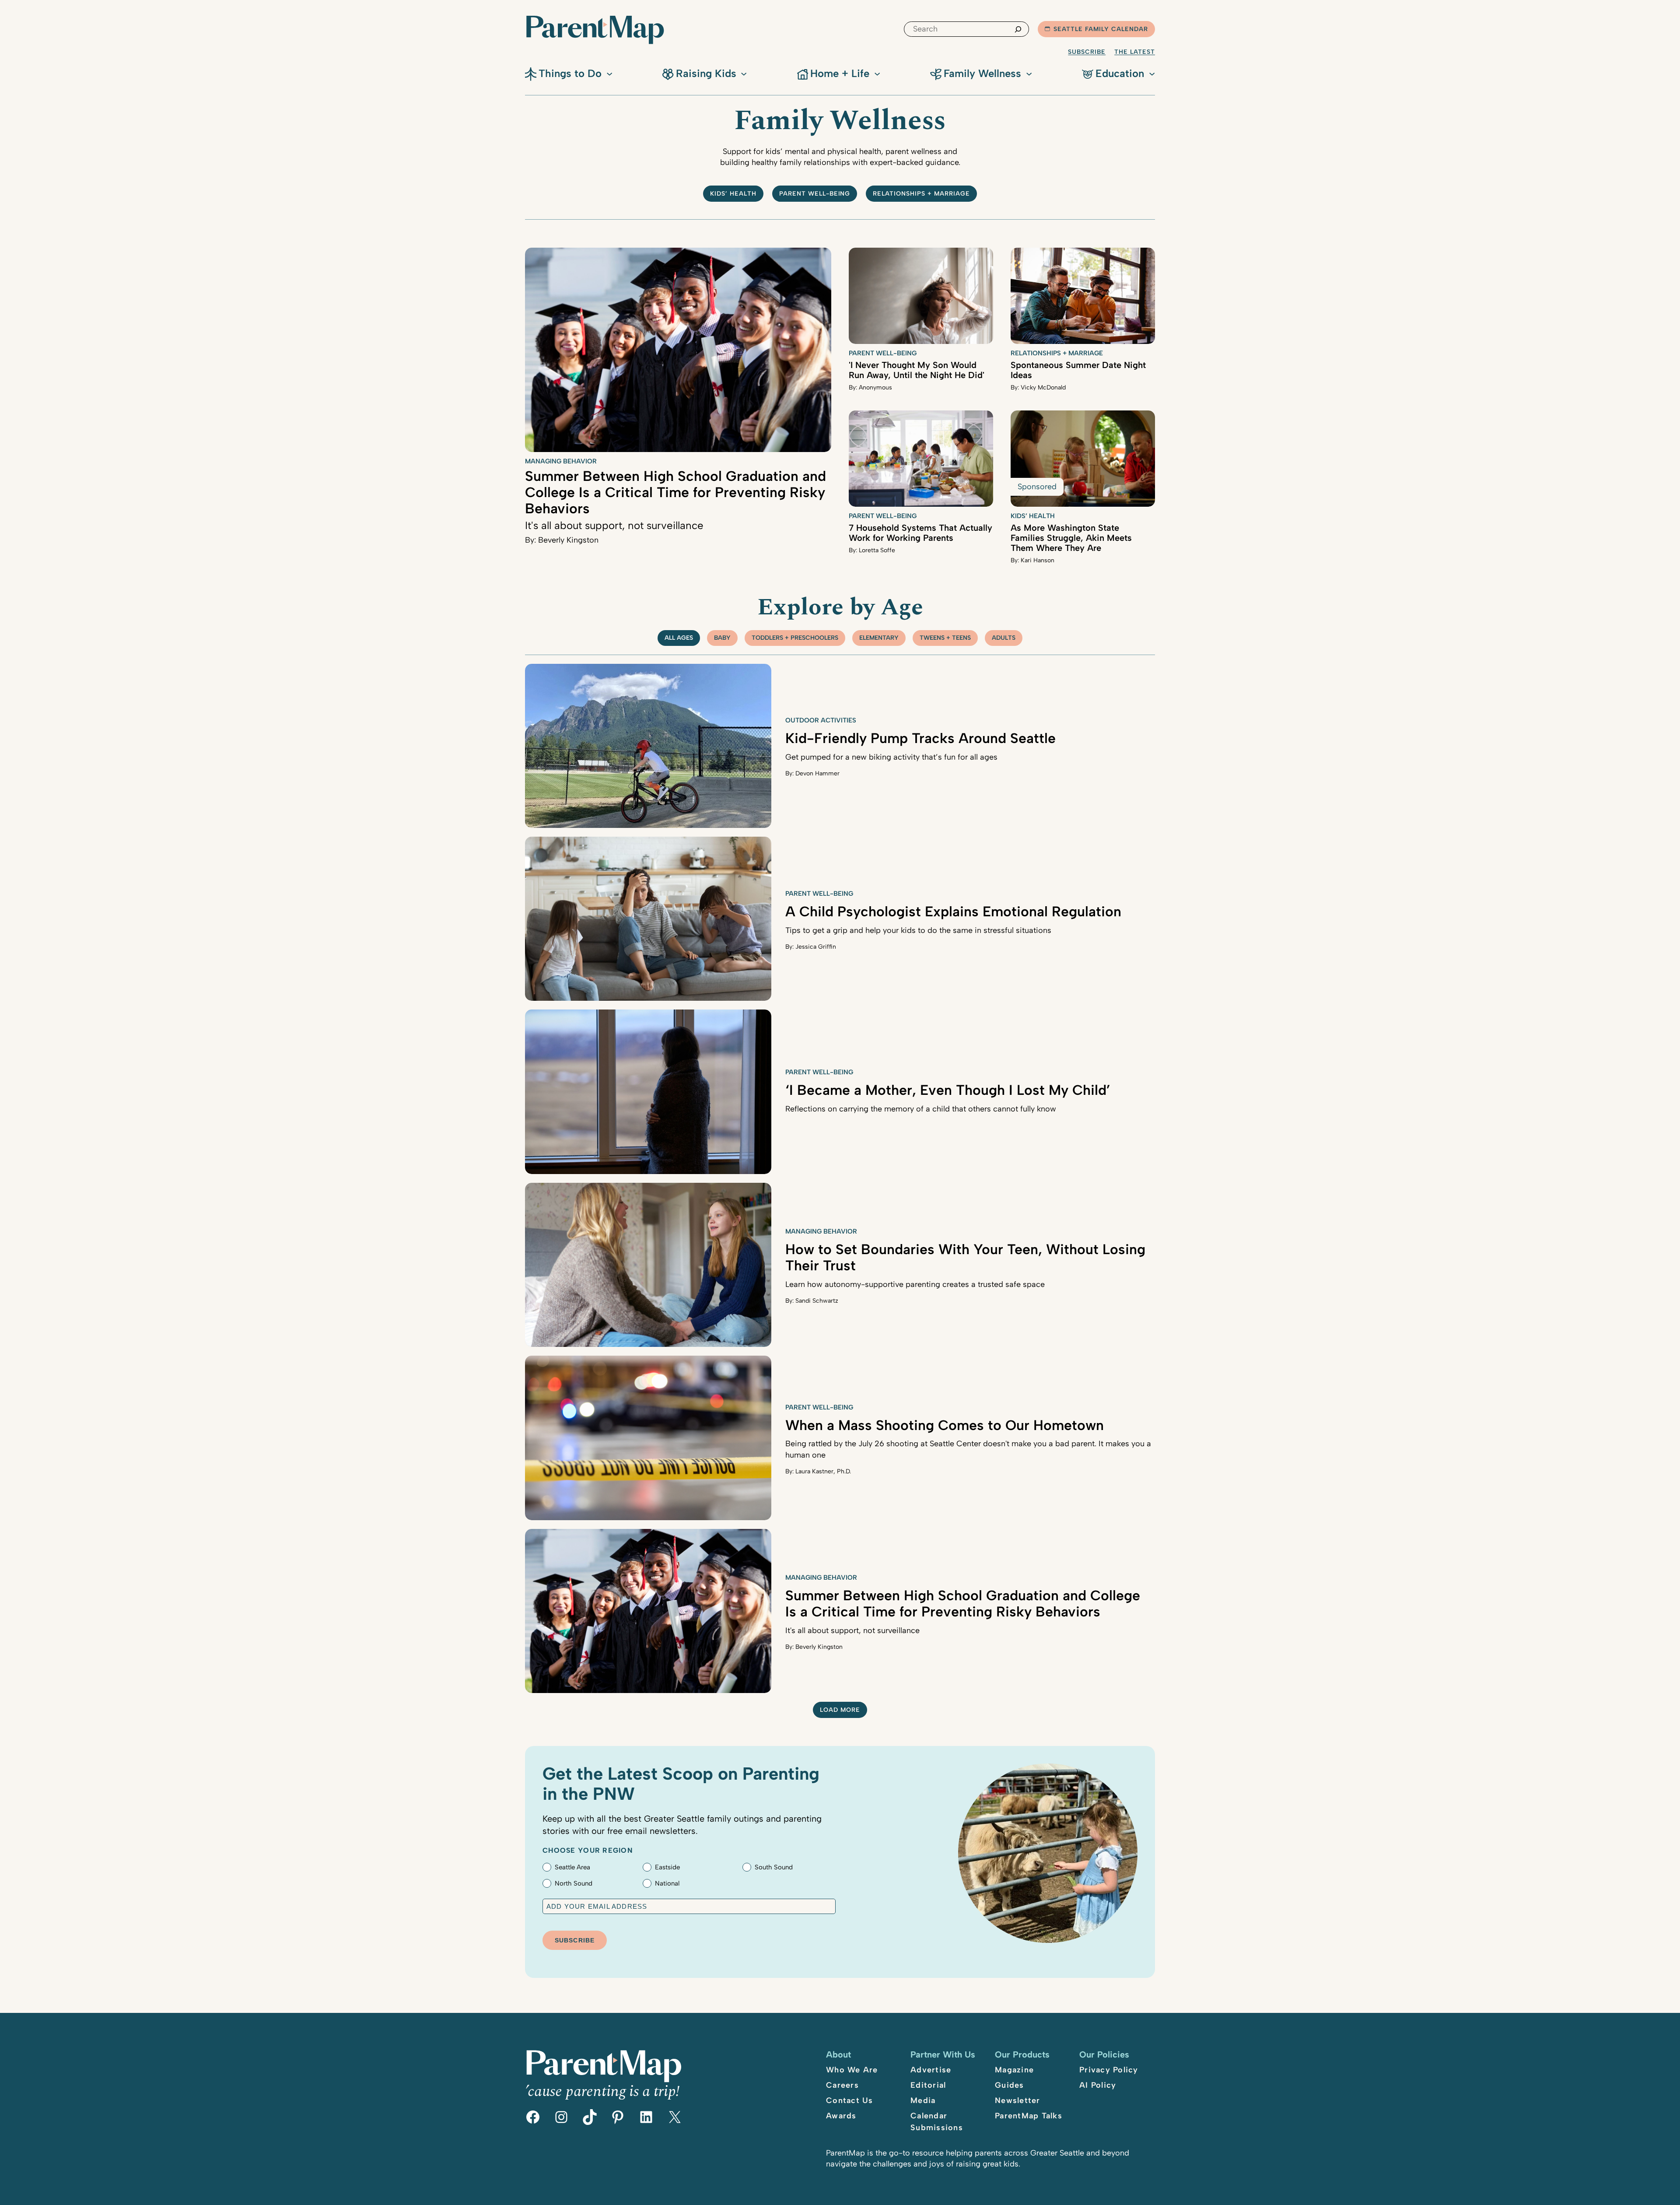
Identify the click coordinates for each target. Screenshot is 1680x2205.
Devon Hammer (817, 773)
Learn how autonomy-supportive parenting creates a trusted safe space (915, 1284)
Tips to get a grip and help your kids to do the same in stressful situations (918, 930)
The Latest (1135, 52)
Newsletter (1018, 2100)
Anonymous (875, 387)
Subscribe (1087, 52)
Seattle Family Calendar (1101, 29)
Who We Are (852, 2070)
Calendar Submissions (937, 2122)
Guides (1010, 2085)
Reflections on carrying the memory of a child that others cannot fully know (921, 1109)
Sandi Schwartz (817, 1301)
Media (923, 2100)
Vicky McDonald (1043, 387)
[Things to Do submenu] (609, 73)
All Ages (679, 638)
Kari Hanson (1038, 560)
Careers (842, 2085)
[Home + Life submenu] (877, 73)
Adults (1004, 638)
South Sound (774, 1867)
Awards (841, 2116)
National (667, 1883)
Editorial (928, 2085)
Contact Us (850, 2100)
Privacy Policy (1109, 2070)
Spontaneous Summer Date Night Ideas (1078, 370)
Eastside (667, 1867)
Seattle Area (572, 1867)
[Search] (1018, 29)
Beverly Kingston (568, 540)
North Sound (574, 1883)
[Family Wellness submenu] (1029, 73)
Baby (722, 638)
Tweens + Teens (945, 638)
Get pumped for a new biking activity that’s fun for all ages (891, 757)
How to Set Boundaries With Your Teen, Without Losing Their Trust (965, 1257)
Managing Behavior (561, 461)
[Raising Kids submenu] (744, 73)
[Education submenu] (1152, 73)
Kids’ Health (733, 194)
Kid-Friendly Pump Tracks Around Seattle (920, 738)
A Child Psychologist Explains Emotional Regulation (953, 911)
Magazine (1014, 2070)
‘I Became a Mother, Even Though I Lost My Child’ (948, 1090)
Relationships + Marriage (921, 194)
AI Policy (1098, 2085)
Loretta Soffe (877, 550)
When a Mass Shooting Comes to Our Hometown (945, 1425)
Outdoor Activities (821, 720)
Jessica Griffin (816, 947)
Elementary (879, 638)
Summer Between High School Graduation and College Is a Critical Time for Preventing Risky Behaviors (675, 492)
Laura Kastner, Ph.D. (823, 1471)
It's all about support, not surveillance (614, 525)
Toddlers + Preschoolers (795, 638)
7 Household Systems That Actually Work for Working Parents (920, 533)
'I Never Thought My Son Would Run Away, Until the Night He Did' (917, 370)
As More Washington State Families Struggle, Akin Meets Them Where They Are (1071, 538)
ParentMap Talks (1029, 2116)
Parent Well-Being (815, 194)
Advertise (931, 2070)
